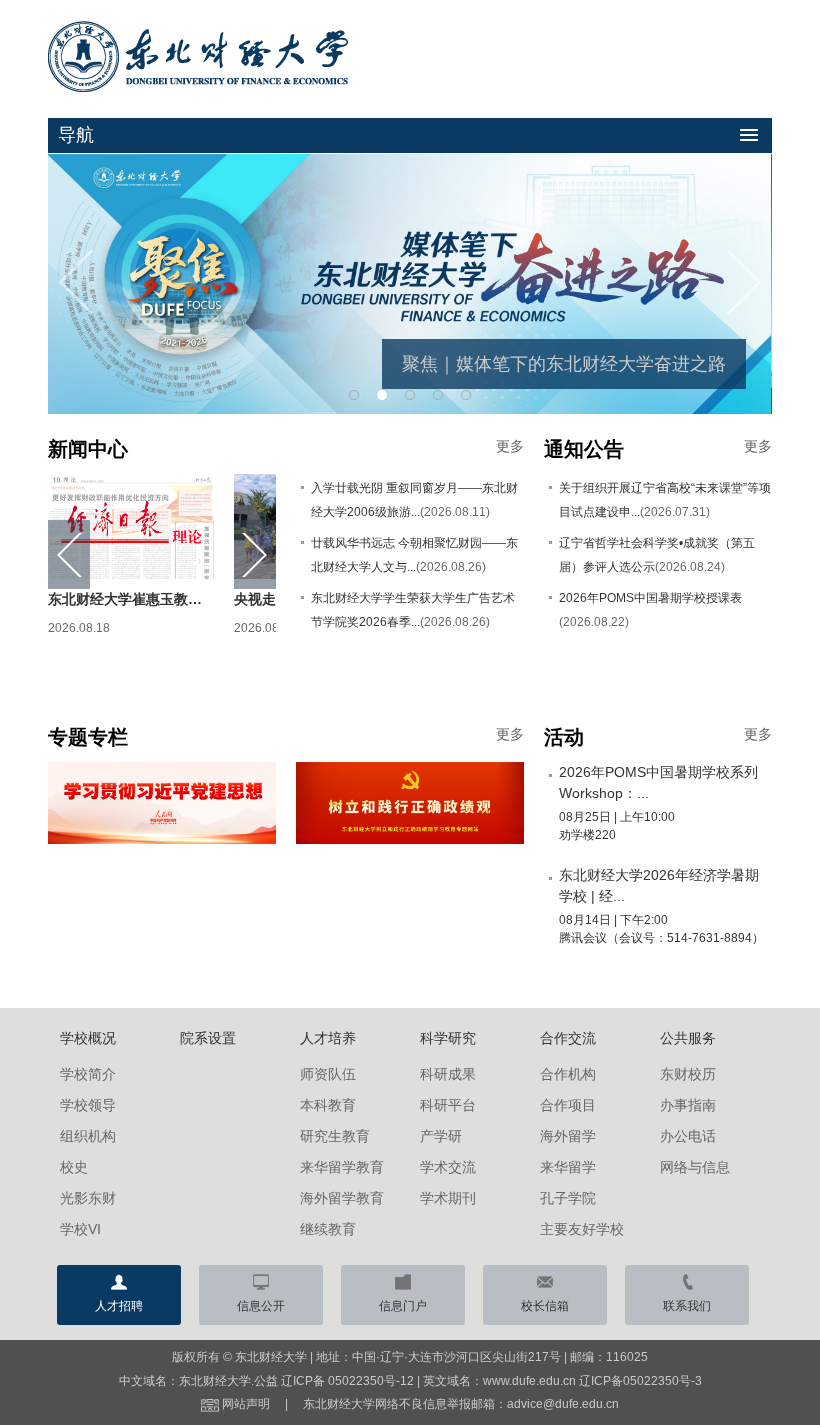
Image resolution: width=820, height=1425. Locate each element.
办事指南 (688, 1105)
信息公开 (261, 1306)
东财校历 (688, 1074)
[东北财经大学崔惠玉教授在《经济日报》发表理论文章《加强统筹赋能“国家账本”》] (131, 525)
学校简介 (88, 1074)
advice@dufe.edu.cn (563, 1404)
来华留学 (568, 1167)
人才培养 (328, 1038)
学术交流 (448, 1167)
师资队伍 (328, 1074)
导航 (76, 135)
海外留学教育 (342, 1198)
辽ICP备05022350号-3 (640, 1381)
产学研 (441, 1136)
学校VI (80, 1229)
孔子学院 (568, 1198)
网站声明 (246, 1404)
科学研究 (448, 1038)
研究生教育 (335, 1136)
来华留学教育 (342, 1167)
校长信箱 (545, 1306)
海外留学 (568, 1136)
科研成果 (448, 1074)
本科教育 (328, 1105)
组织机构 (88, 1136)
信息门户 (403, 1306)
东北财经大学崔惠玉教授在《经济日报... (173, 599)
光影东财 (88, 1198)
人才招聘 (119, 1306)
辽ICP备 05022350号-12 (347, 1381)
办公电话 (688, 1136)
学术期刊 (448, 1198)
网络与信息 (695, 1167)
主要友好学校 (582, 1229)
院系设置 (208, 1038)
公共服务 (688, 1038)
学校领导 (88, 1105)
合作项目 (568, 1105)
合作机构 (568, 1074)
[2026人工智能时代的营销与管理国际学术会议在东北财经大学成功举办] (410, 283)
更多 (510, 446)
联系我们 (687, 1306)
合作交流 (568, 1038)
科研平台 (448, 1105)
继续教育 (328, 1229)
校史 (74, 1167)
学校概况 (88, 1038)
